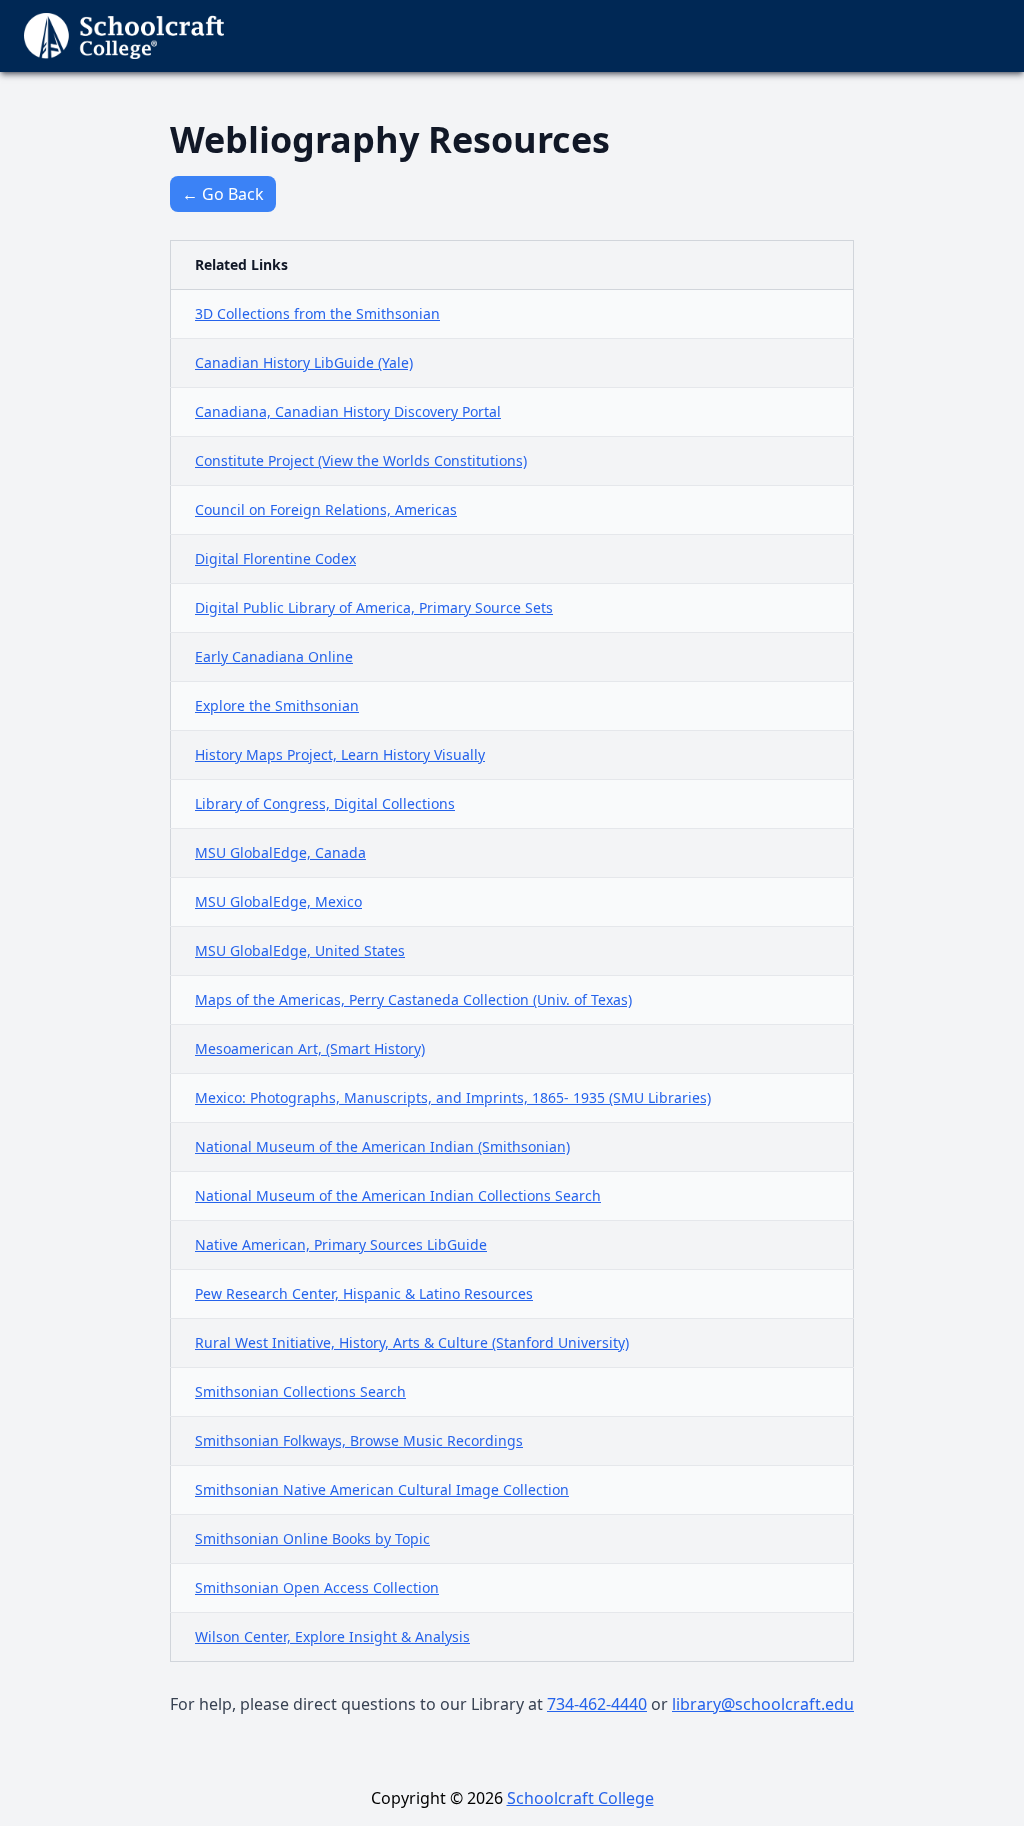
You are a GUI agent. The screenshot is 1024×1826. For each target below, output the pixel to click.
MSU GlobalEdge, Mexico (278, 901)
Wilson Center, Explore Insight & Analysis (332, 1636)
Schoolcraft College (580, 1798)
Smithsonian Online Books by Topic (312, 1538)
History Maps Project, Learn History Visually (340, 754)
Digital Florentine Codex (275, 558)
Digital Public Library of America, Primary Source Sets (374, 607)
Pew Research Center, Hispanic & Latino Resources (364, 1293)
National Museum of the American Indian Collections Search (398, 1195)
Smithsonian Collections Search (300, 1391)
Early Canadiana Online (274, 656)
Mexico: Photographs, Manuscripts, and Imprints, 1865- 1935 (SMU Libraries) (453, 1097)
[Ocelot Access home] (124, 35)
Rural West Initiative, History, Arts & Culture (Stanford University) (412, 1342)
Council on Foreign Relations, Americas (326, 509)
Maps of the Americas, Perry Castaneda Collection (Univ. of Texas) (413, 999)
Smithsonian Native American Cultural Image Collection (382, 1489)
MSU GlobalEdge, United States (300, 950)
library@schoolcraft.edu (763, 1704)
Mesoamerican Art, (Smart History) (310, 1048)
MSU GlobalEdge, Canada (280, 852)
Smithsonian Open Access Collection (317, 1587)
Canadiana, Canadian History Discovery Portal (348, 411)
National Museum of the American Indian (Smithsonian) (382, 1146)
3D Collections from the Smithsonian (317, 313)
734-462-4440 (597, 1704)
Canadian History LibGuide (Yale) (304, 362)
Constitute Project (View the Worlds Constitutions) (361, 460)
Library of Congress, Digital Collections (325, 803)
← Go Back (223, 194)
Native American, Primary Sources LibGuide (341, 1244)
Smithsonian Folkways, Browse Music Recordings (359, 1440)
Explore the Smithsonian (277, 705)
